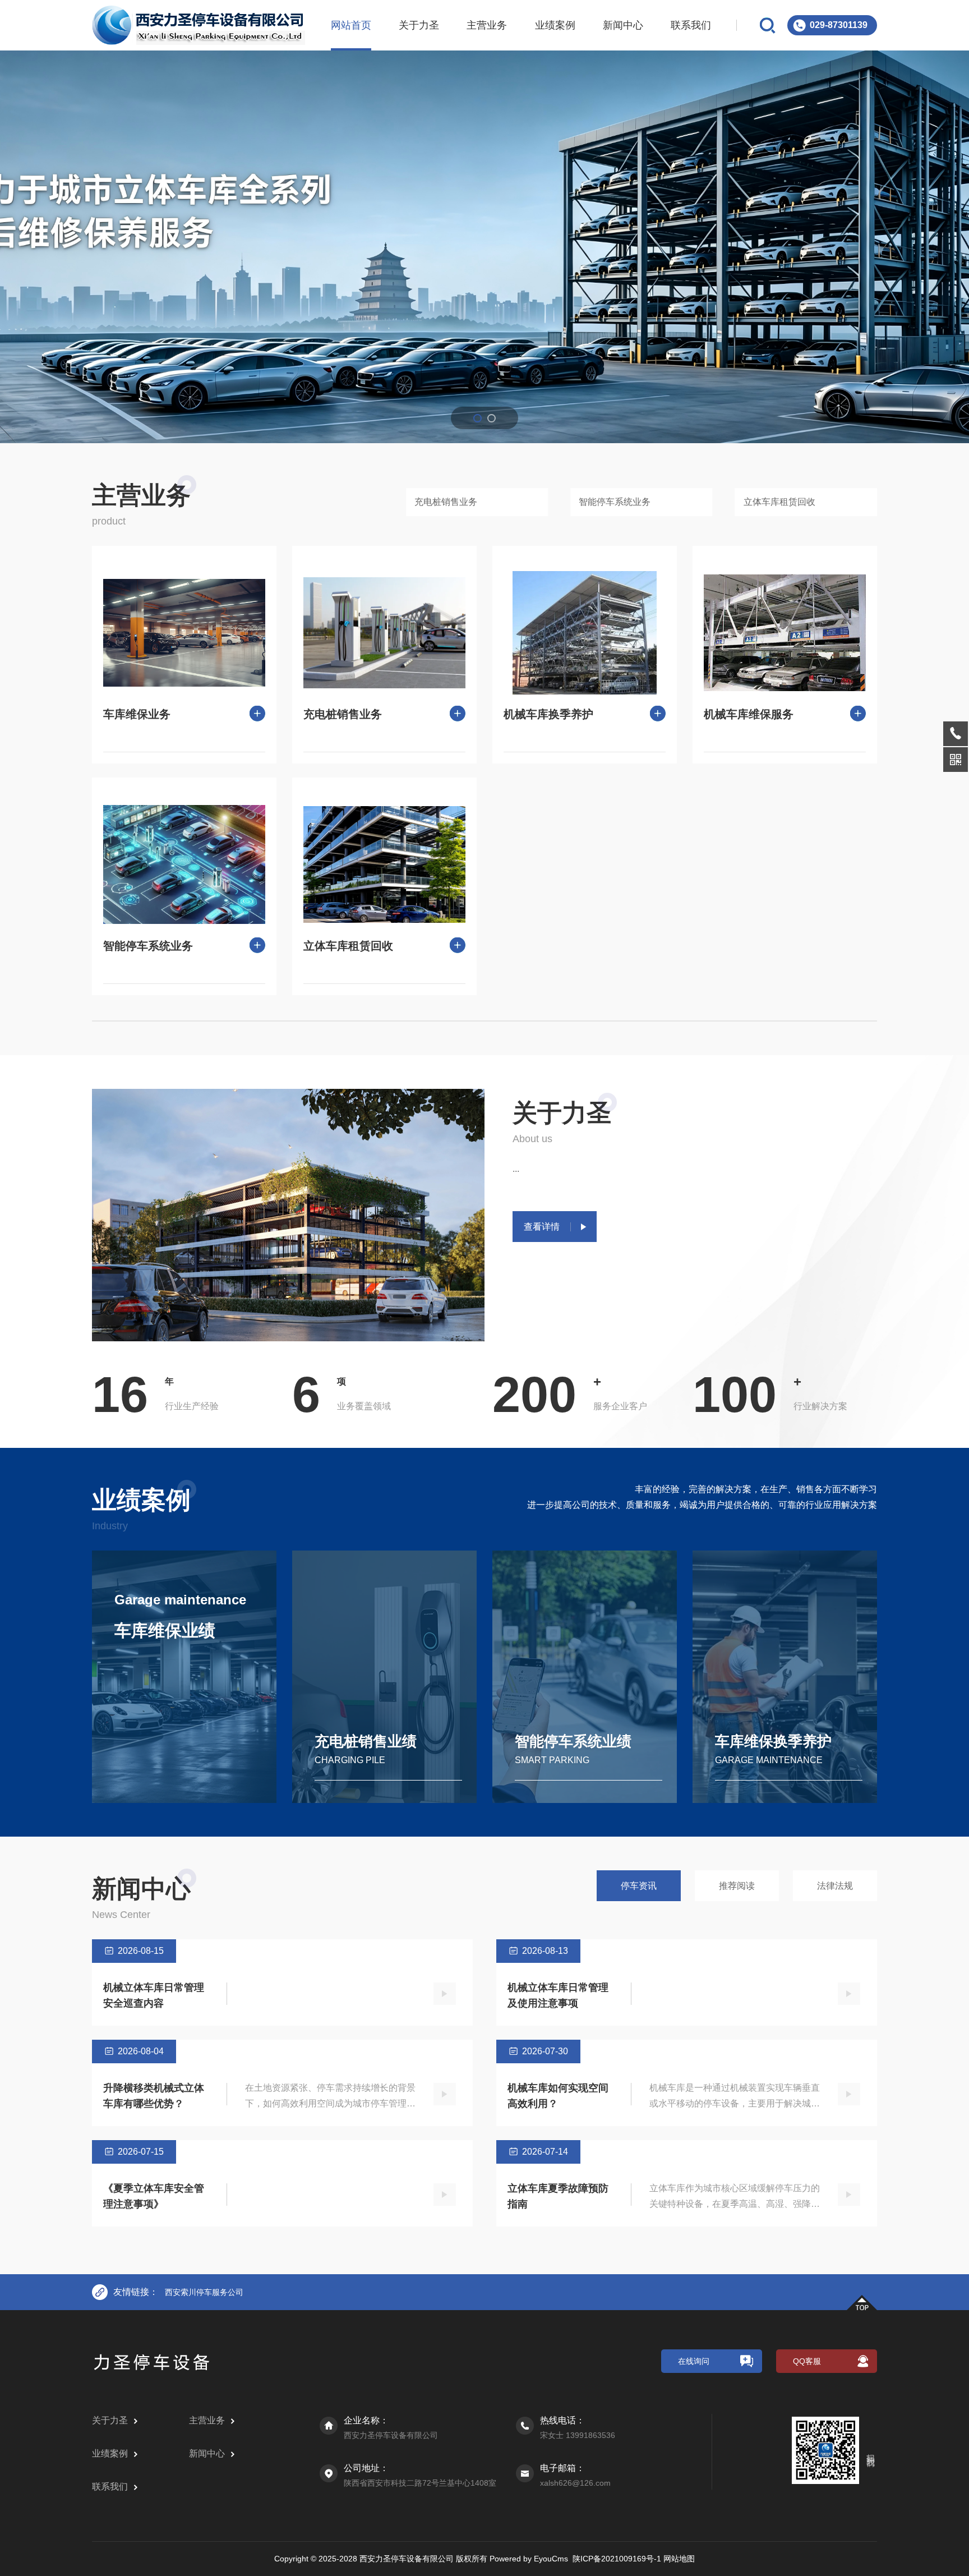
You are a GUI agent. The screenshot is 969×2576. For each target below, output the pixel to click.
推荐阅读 (737, 1886)
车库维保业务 (137, 714)
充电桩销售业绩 (366, 1741)
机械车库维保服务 (749, 714)
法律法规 (835, 1886)
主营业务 (487, 25)
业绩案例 (555, 25)
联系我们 (691, 25)
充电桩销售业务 (446, 502)
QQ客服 (807, 2361)
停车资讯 (639, 1886)
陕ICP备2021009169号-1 (617, 2559)
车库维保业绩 (165, 1630)
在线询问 (694, 2361)
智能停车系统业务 (615, 502)
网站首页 (351, 25)
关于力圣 (419, 25)
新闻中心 (623, 25)
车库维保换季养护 (773, 1741)
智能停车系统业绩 (573, 1741)
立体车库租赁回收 (779, 502)
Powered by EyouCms (528, 2559)
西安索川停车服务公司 (204, 2292)
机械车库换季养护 (548, 714)
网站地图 (679, 2559)
